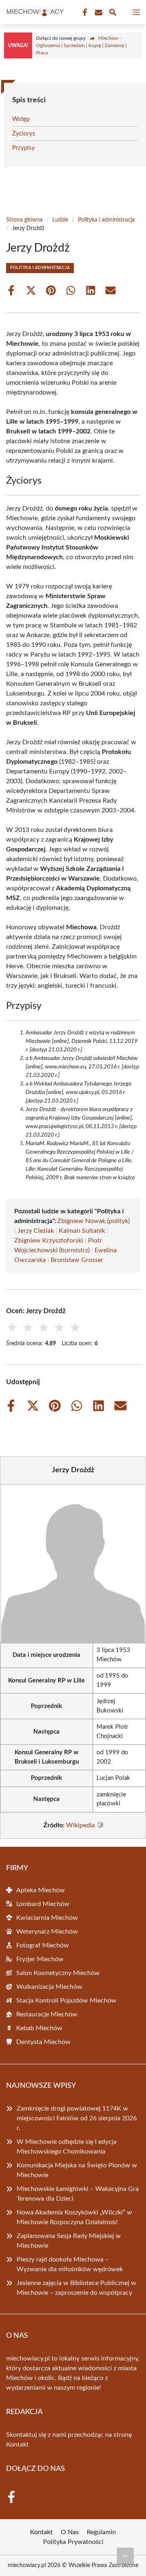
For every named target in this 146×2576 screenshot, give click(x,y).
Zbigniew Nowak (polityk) (93, 1221)
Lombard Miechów (43, 1904)
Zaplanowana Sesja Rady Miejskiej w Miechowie (69, 2241)
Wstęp (21, 119)
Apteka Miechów (41, 1890)
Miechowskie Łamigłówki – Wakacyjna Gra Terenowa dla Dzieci (78, 2194)
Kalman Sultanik (82, 1231)
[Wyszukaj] (113, 14)
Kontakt (17, 2445)
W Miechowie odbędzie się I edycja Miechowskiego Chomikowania (67, 2147)
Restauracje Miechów (47, 2014)
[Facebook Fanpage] (84, 13)
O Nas (70, 2532)
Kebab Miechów (39, 2028)
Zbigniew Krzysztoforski (49, 1241)
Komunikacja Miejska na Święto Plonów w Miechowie (77, 2170)
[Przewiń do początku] (125, 2556)
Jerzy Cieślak (36, 1231)
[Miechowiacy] (34, 12)
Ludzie (60, 220)
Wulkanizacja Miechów (49, 1987)
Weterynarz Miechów (47, 1932)
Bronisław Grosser (77, 1260)
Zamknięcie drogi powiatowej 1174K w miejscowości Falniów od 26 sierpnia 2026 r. (77, 2118)
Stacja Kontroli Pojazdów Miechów (66, 2001)
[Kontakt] (98, 13)
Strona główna (24, 220)
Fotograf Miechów (43, 1945)
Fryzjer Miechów (40, 1959)
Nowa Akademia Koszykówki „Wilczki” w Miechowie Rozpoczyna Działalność (74, 2217)
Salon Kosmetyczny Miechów (58, 1973)
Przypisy (24, 148)
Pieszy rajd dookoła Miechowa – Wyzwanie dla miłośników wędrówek (70, 2264)
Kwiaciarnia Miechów (47, 1918)
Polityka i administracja (106, 220)
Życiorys (24, 134)
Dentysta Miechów (43, 2042)
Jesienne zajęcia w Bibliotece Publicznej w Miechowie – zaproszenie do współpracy (76, 2288)
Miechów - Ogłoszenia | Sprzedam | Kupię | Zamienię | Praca (81, 45)
